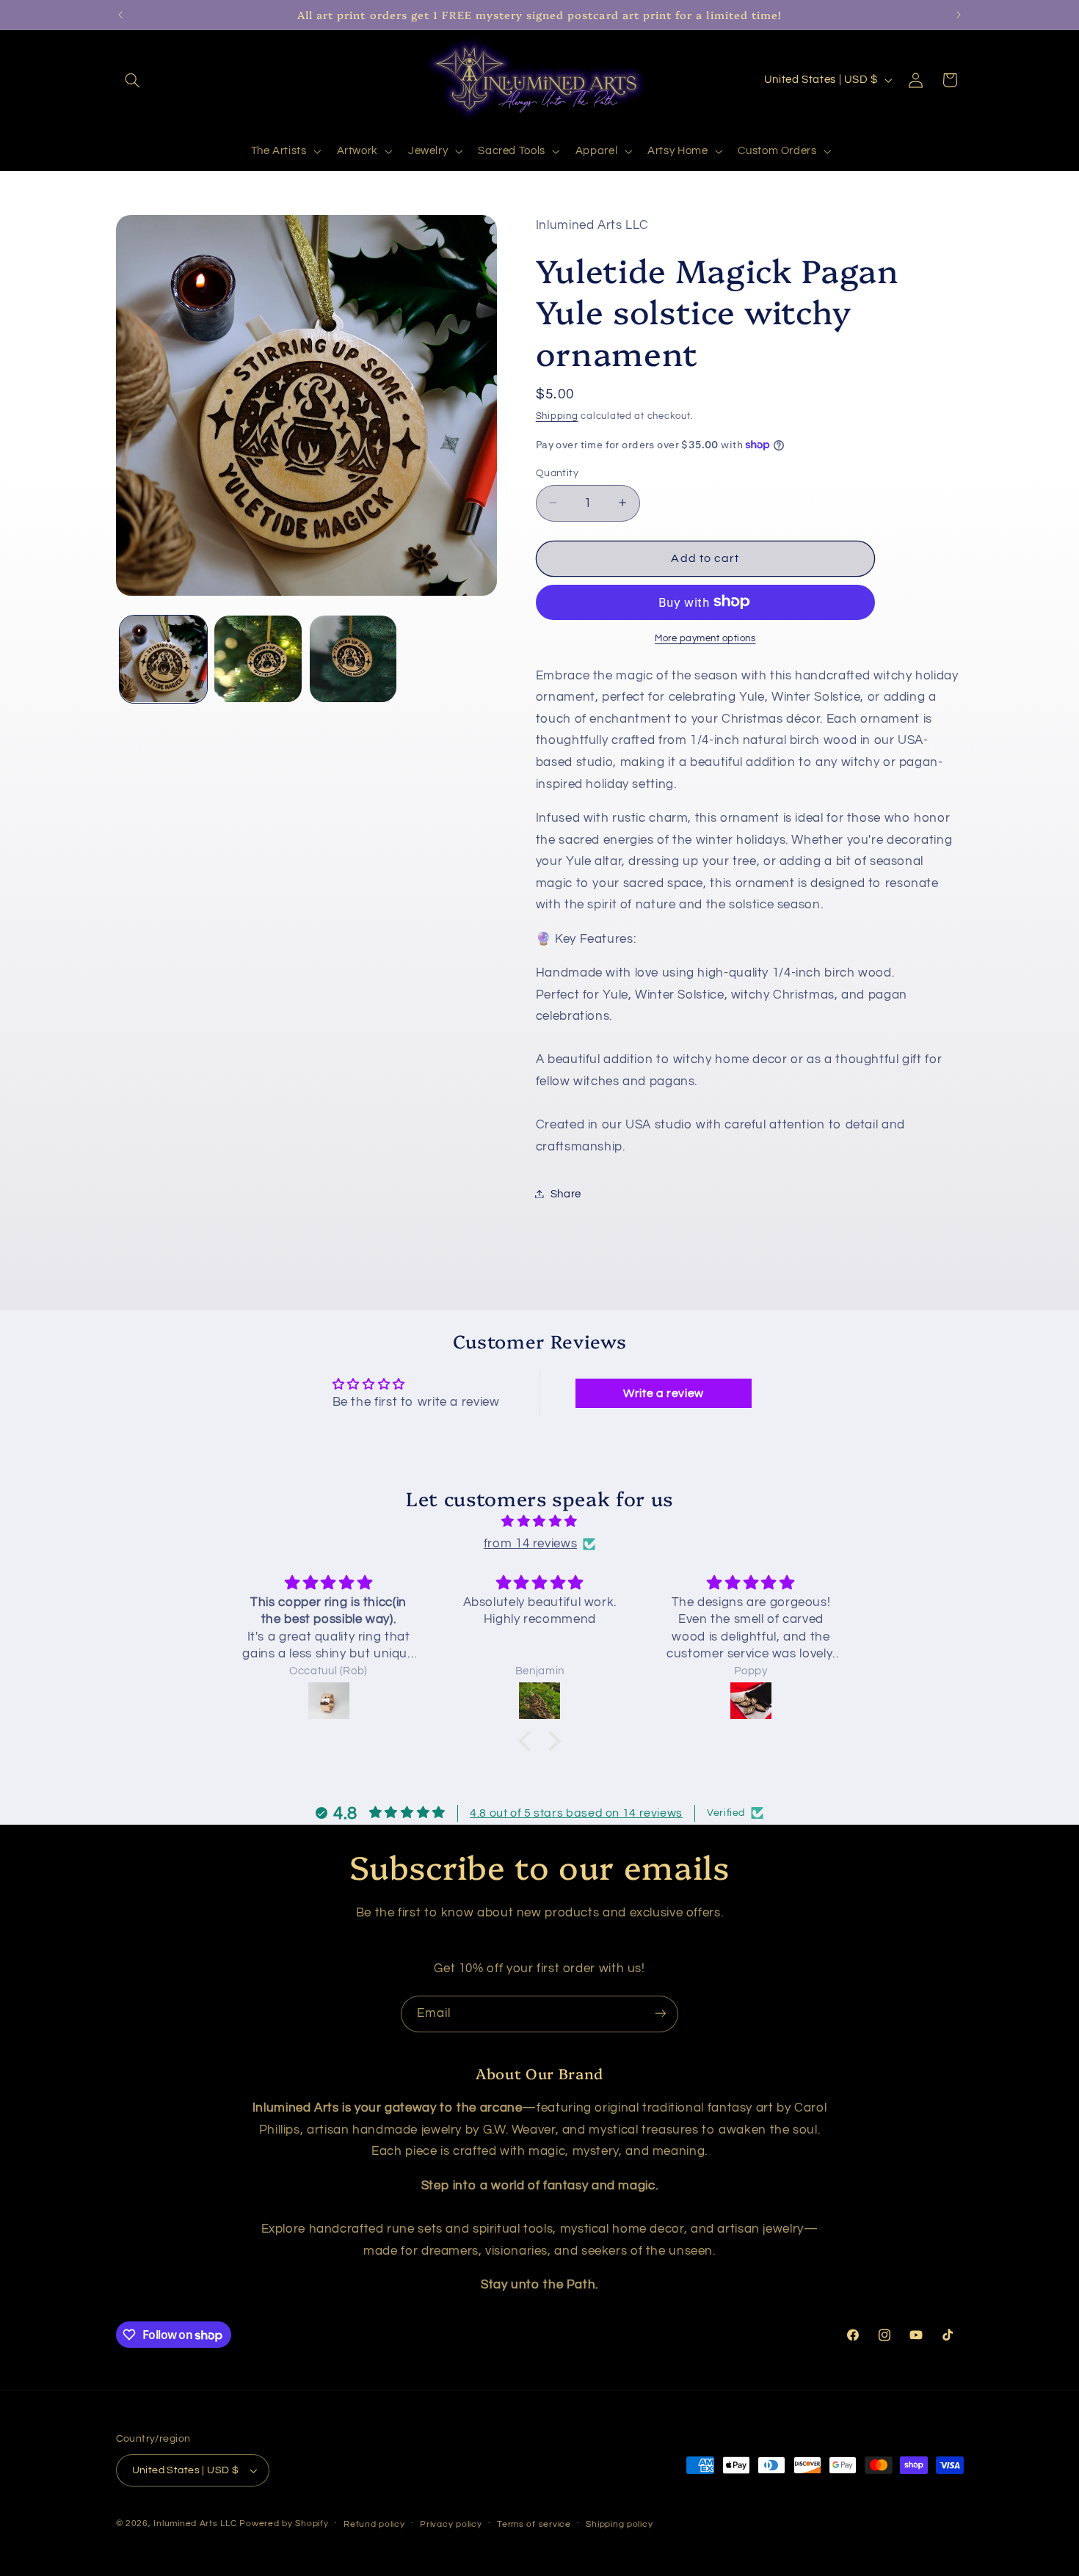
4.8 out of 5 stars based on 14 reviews (576, 1813)
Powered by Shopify (284, 2524)
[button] (133, 80)
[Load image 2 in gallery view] (258, 659)
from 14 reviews (530, 1544)
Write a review (664, 1393)
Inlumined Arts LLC (195, 2524)
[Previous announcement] (120, 15)
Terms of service (534, 2524)
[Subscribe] (661, 2014)
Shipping (557, 416)
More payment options (705, 638)
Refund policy (374, 2524)
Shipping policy (619, 2524)
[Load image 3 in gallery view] (353, 659)
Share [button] (566, 1193)
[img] (539, 1522)
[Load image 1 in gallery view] (163, 659)
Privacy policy (451, 2524)
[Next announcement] (959, 15)
